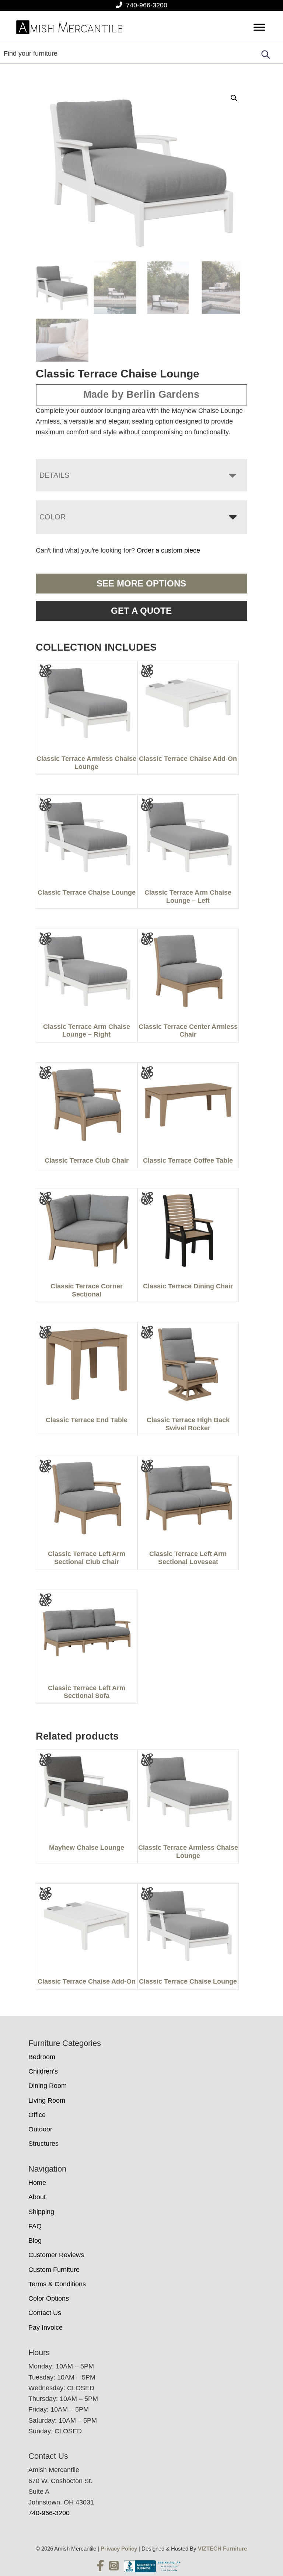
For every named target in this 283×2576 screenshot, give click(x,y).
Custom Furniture (54, 2270)
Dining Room (48, 2086)
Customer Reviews (56, 2255)
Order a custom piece (168, 550)
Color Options (49, 2298)
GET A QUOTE (141, 611)
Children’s (43, 2071)
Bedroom (42, 2057)
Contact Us (45, 2313)
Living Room (47, 2100)
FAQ (35, 2226)
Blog (35, 2241)
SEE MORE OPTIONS (141, 583)
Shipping (41, 2212)
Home (37, 2183)
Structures (43, 2144)
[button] (234, 98)
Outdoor (40, 2129)
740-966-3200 (147, 5)
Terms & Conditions (57, 2284)
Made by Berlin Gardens (141, 394)
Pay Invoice (46, 2328)
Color (53, 517)
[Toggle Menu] (259, 27)
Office (37, 2115)
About (37, 2197)
